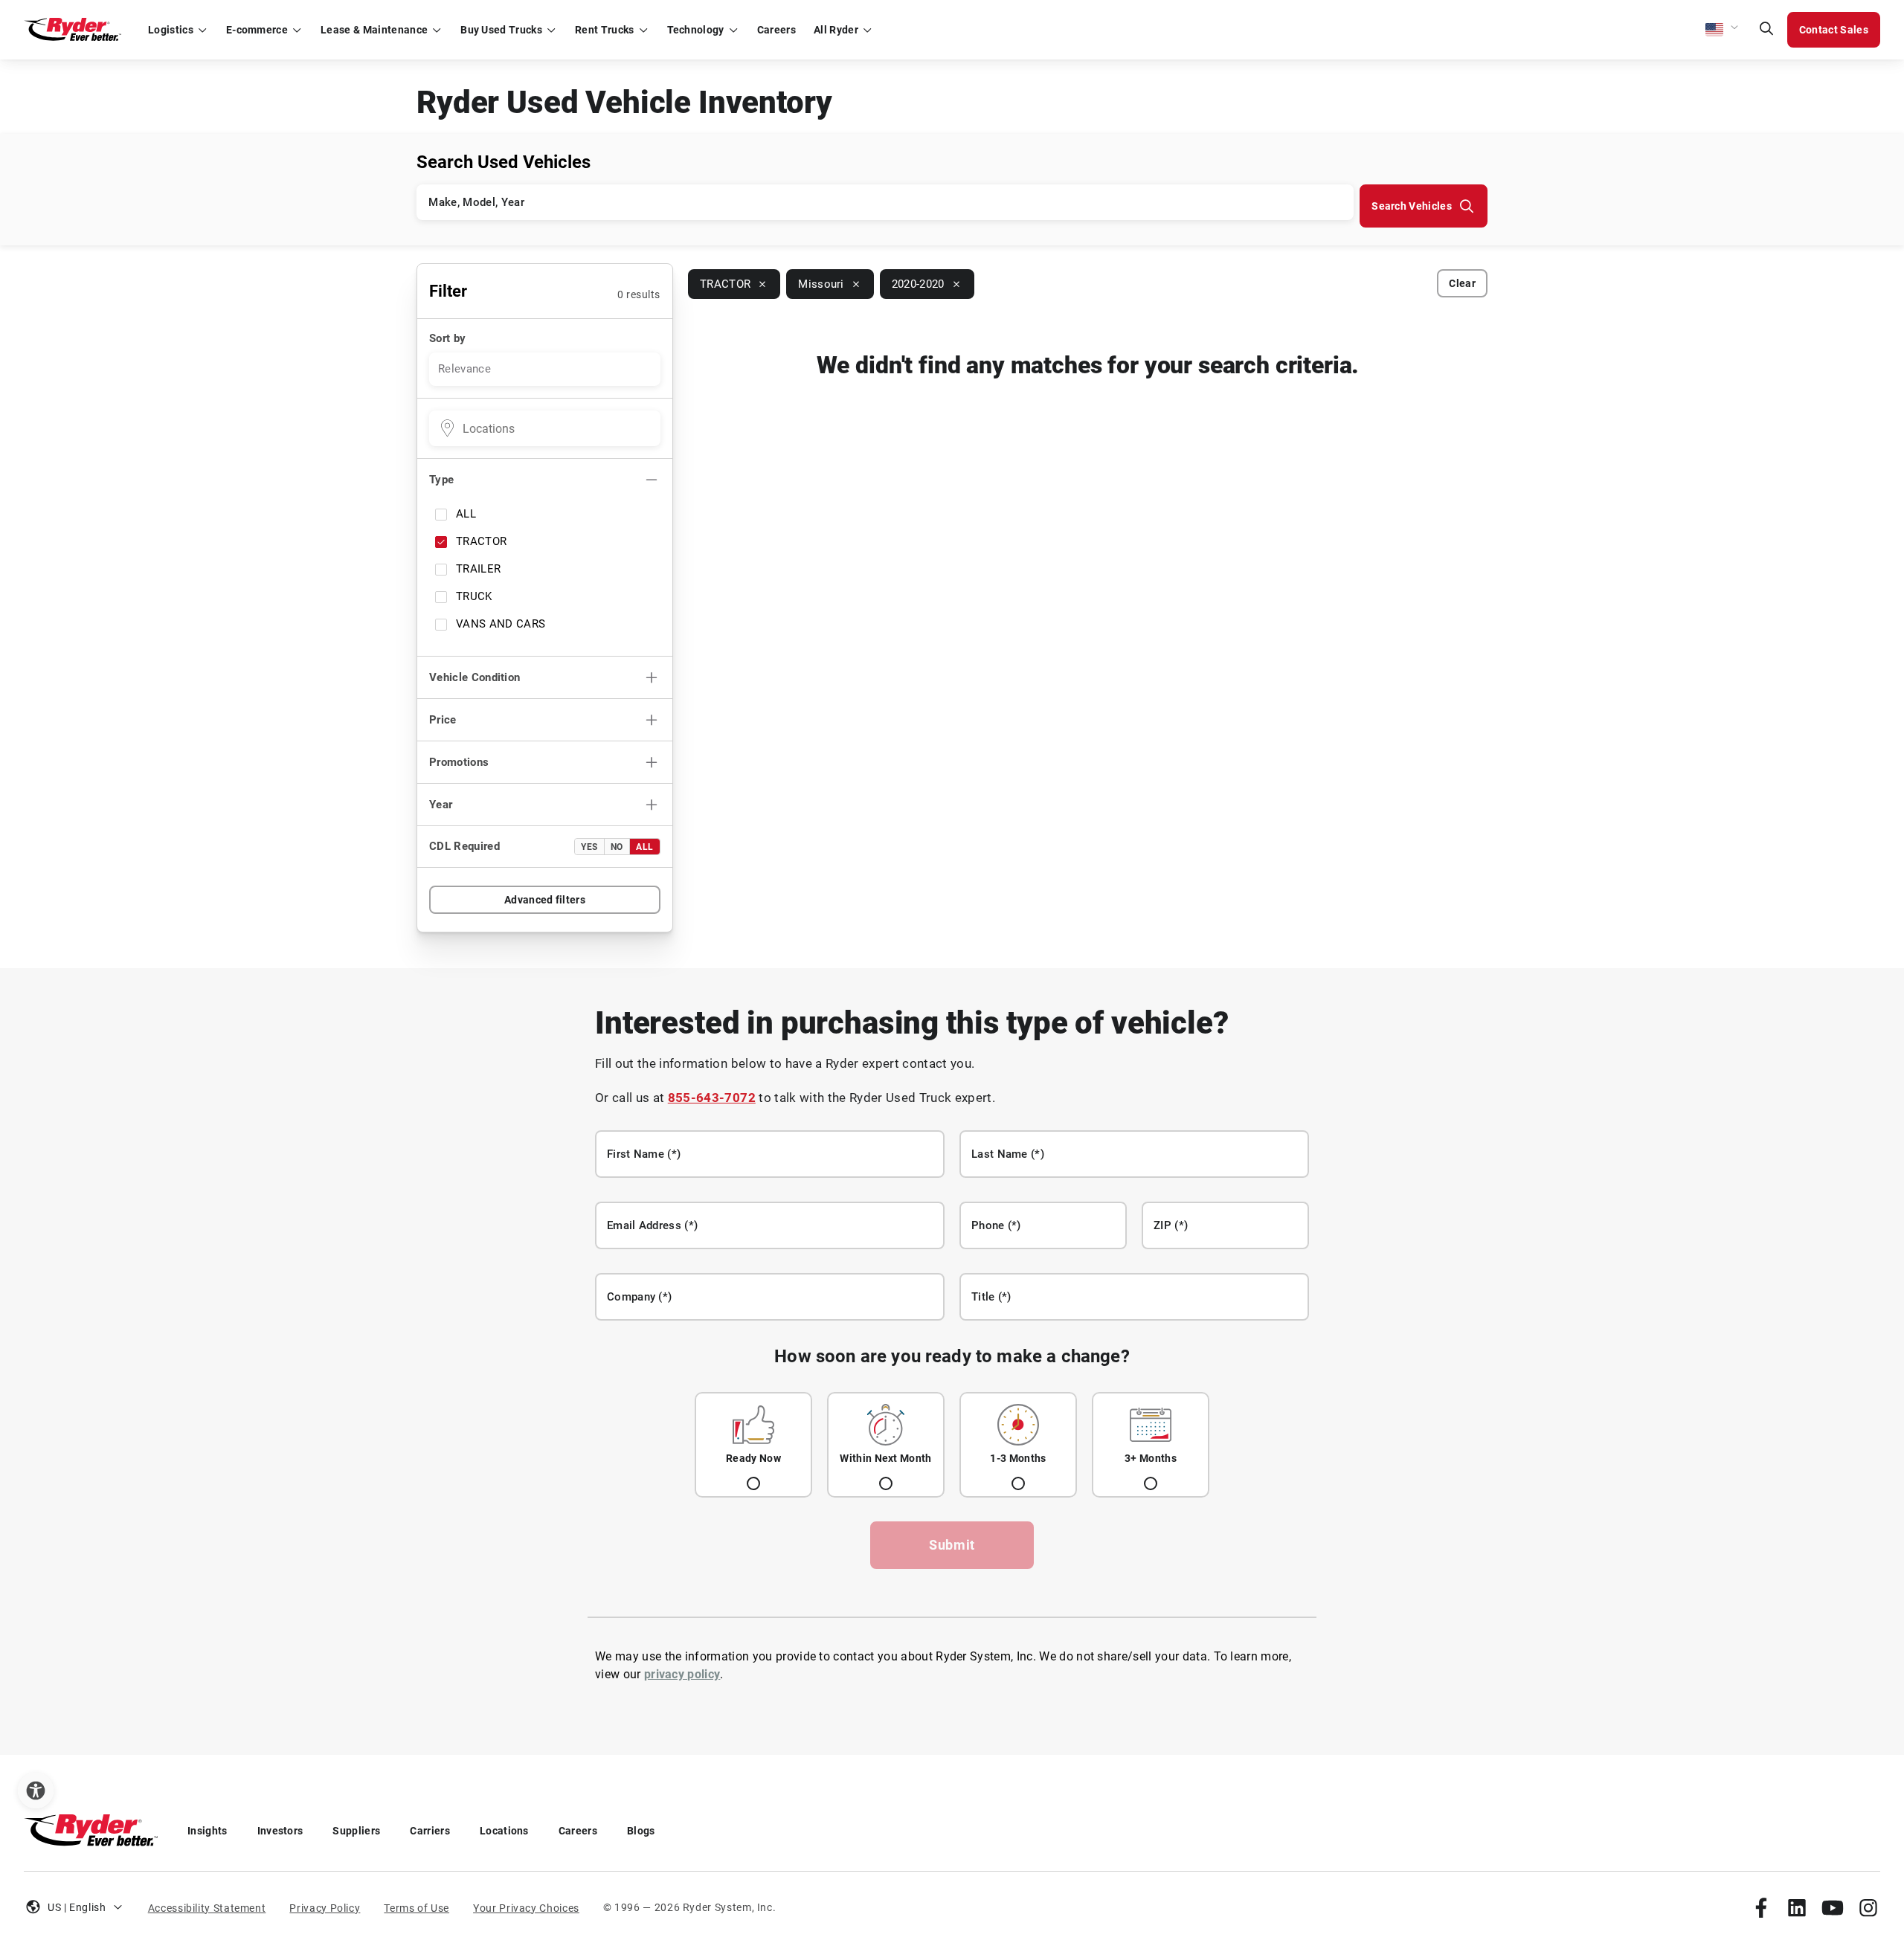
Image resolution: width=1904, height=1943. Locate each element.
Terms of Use (416, 1908)
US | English (77, 1907)
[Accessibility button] (36, 1791)
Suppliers (356, 1831)
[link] (1761, 1907)
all (645, 847)
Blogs (641, 1831)
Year (441, 805)
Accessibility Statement (207, 1908)
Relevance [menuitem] (464, 369)
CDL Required (464, 846)
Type (441, 480)
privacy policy (682, 1674)
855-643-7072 (712, 1098)
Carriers (430, 1831)
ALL (466, 514)
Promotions (459, 762)
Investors (280, 1831)
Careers (578, 1831)
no (617, 847)
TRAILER (478, 569)
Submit (952, 1545)
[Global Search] (1766, 30)
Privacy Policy (325, 1908)
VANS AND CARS (501, 624)
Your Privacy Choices (526, 1908)
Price (443, 720)
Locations (504, 1831)
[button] (1723, 30)
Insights (208, 1831)
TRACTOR (481, 541)
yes (589, 847)
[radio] (753, 1445)
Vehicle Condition (475, 677)
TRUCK (474, 596)
